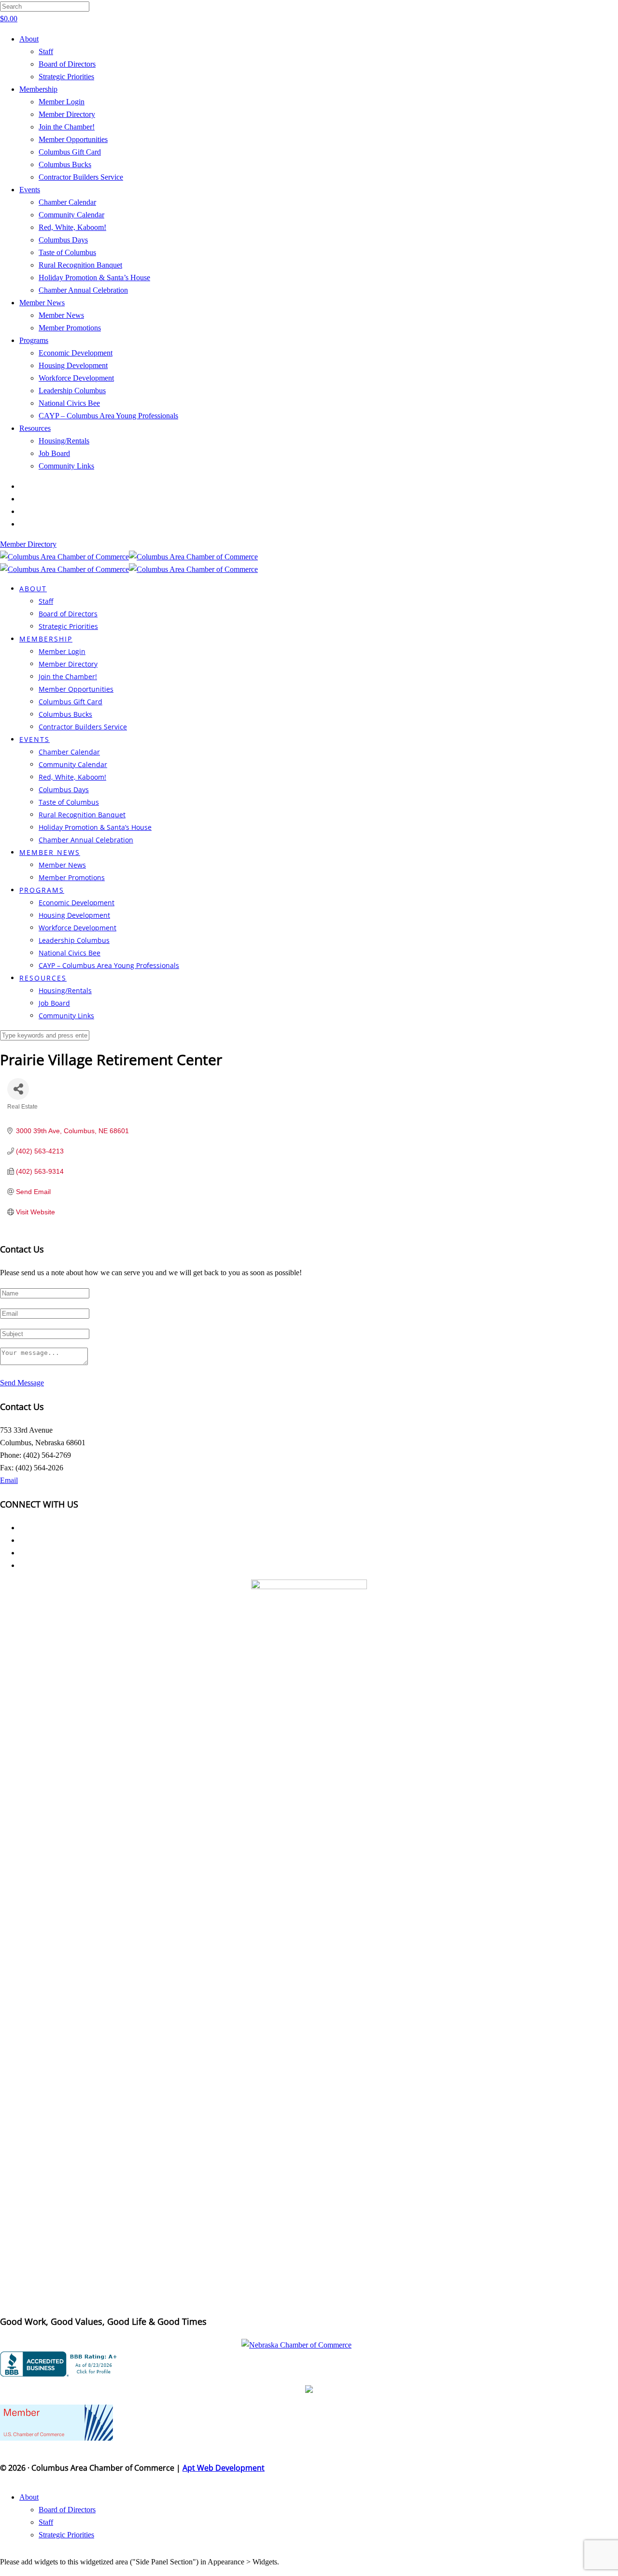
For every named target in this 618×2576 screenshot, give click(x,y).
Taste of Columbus (67, 252)
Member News (42, 303)
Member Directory (67, 114)
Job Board (54, 453)
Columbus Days (63, 240)
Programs (34, 340)
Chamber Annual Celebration (83, 290)
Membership (38, 89)
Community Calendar (71, 215)
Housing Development (73, 365)
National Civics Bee (69, 403)
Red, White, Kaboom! (72, 227)
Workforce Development (76, 378)
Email (9, 1480)
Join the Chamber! (67, 127)
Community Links (66, 466)
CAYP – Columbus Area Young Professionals (108, 416)
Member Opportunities (73, 139)
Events (30, 190)
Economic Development (76, 353)
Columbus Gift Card (70, 152)
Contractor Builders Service (81, 177)
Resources (35, 428)
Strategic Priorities (66, 77)
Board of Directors (67, 64)
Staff (46, 51)
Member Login (62, 102)
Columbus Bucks (65, 164)
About (29, 39)
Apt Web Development (224, 2468)
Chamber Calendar (67, 202)
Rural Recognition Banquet (80, 265)
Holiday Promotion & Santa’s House (94, 278)
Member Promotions (70, 328)
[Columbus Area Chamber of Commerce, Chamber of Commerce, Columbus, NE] (60, 2364)
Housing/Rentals (64, 441)
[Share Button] (18, 1089)
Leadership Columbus (72, 391)
